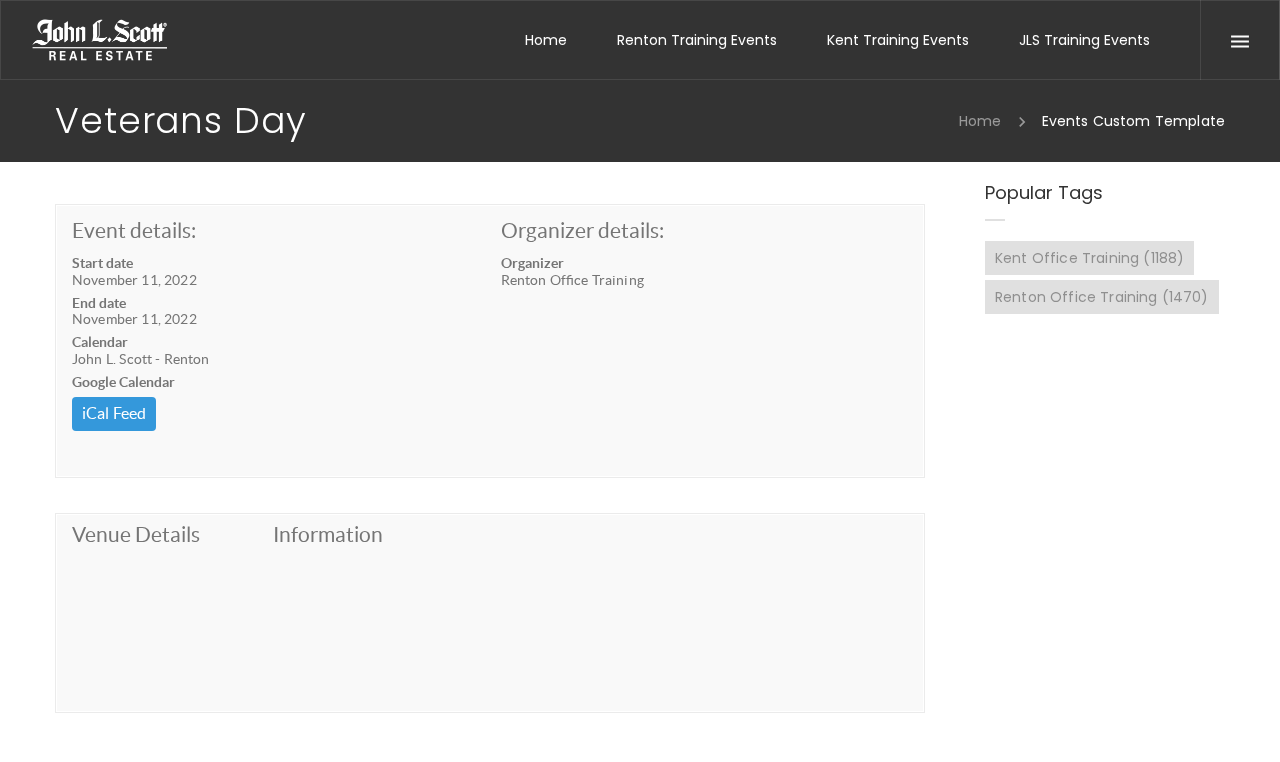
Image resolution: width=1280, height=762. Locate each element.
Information (328, 534)
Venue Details (136, 534)
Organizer (532, 263)
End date (99, 303)
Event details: (134, 230)
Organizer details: (582, 230)
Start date (102, 263)
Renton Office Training (1102, 297)
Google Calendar (123, 382)
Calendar (100, 342)
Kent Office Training (1089, 258)
